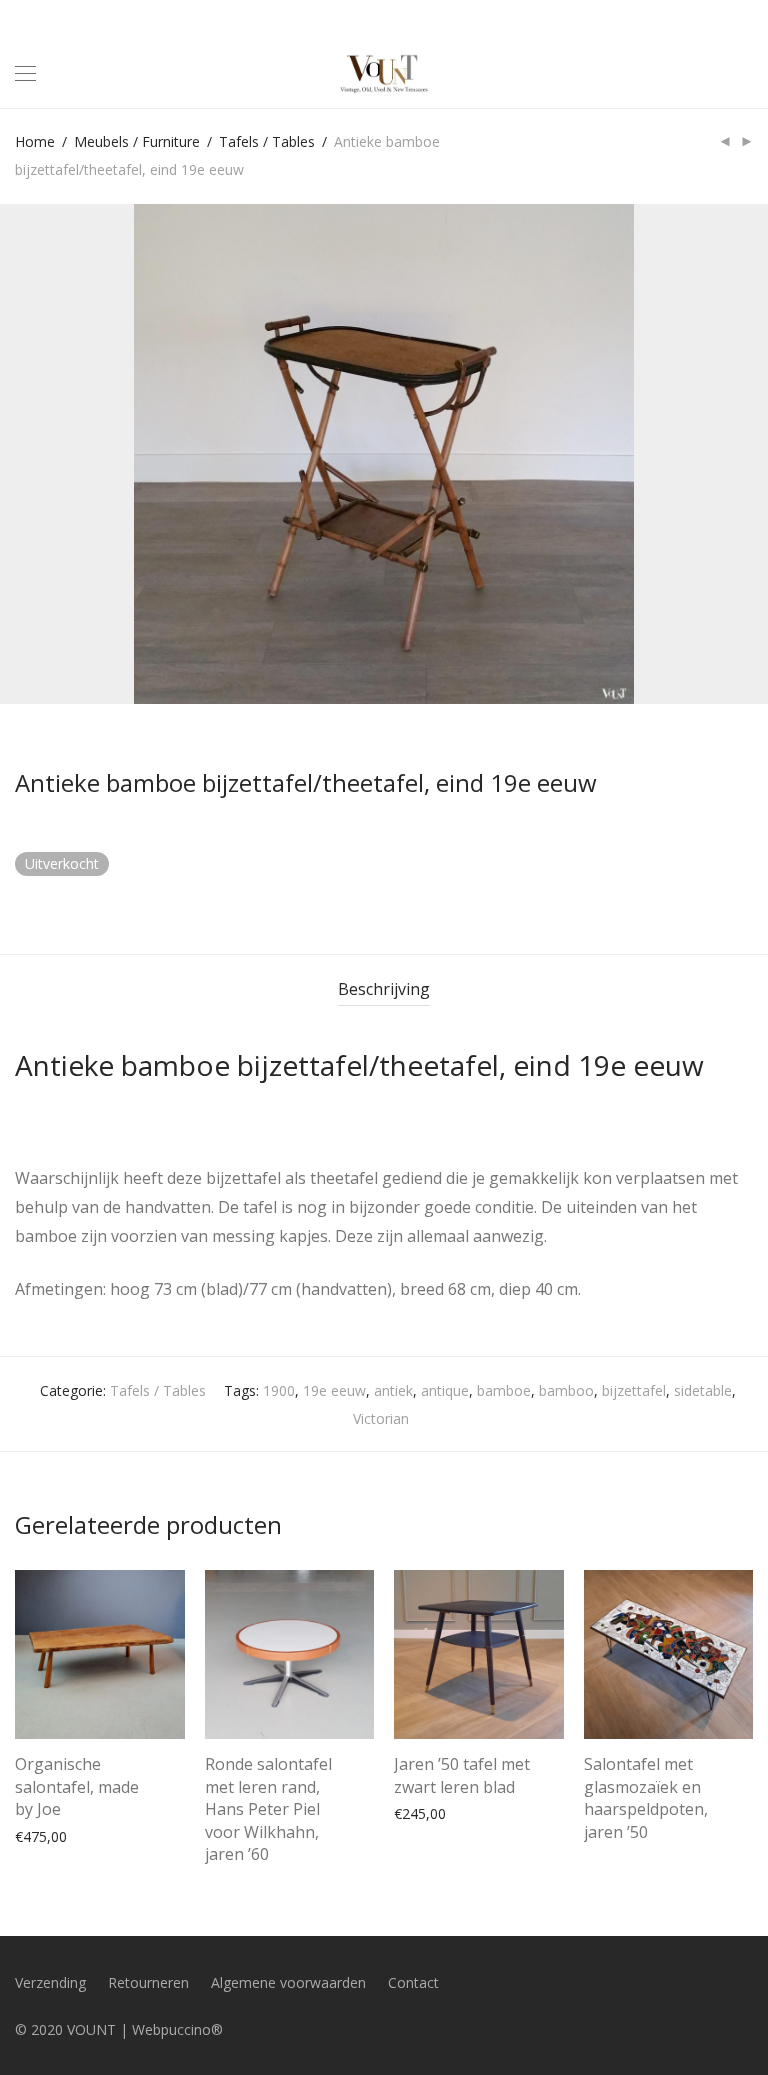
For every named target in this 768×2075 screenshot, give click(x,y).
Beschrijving (384, 989)
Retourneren (148, 1982)
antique (445, 1390)
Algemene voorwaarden (288, 1982)
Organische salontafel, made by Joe (77, 1786)
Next (749, 454)
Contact (413, 1982)
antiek (393, 1390)
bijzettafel (634, 1390)
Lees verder (612, 1827)
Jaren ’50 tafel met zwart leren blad (462, 1775)
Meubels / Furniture (137, 141)
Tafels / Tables (267, 141)
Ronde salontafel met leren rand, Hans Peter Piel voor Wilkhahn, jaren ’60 (268, 1809)
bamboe (504, 1390)
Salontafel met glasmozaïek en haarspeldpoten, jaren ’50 (646, 1797)
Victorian (381, 1418)
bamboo (566, 1390)
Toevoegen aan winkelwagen (99, 1835)
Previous (19, 454)
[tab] (384, 989)
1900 (279, 1390)
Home (35, 141)
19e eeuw (334, 1390)
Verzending (50, 1982)
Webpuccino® (177, 2029)
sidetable (703, 1390)
